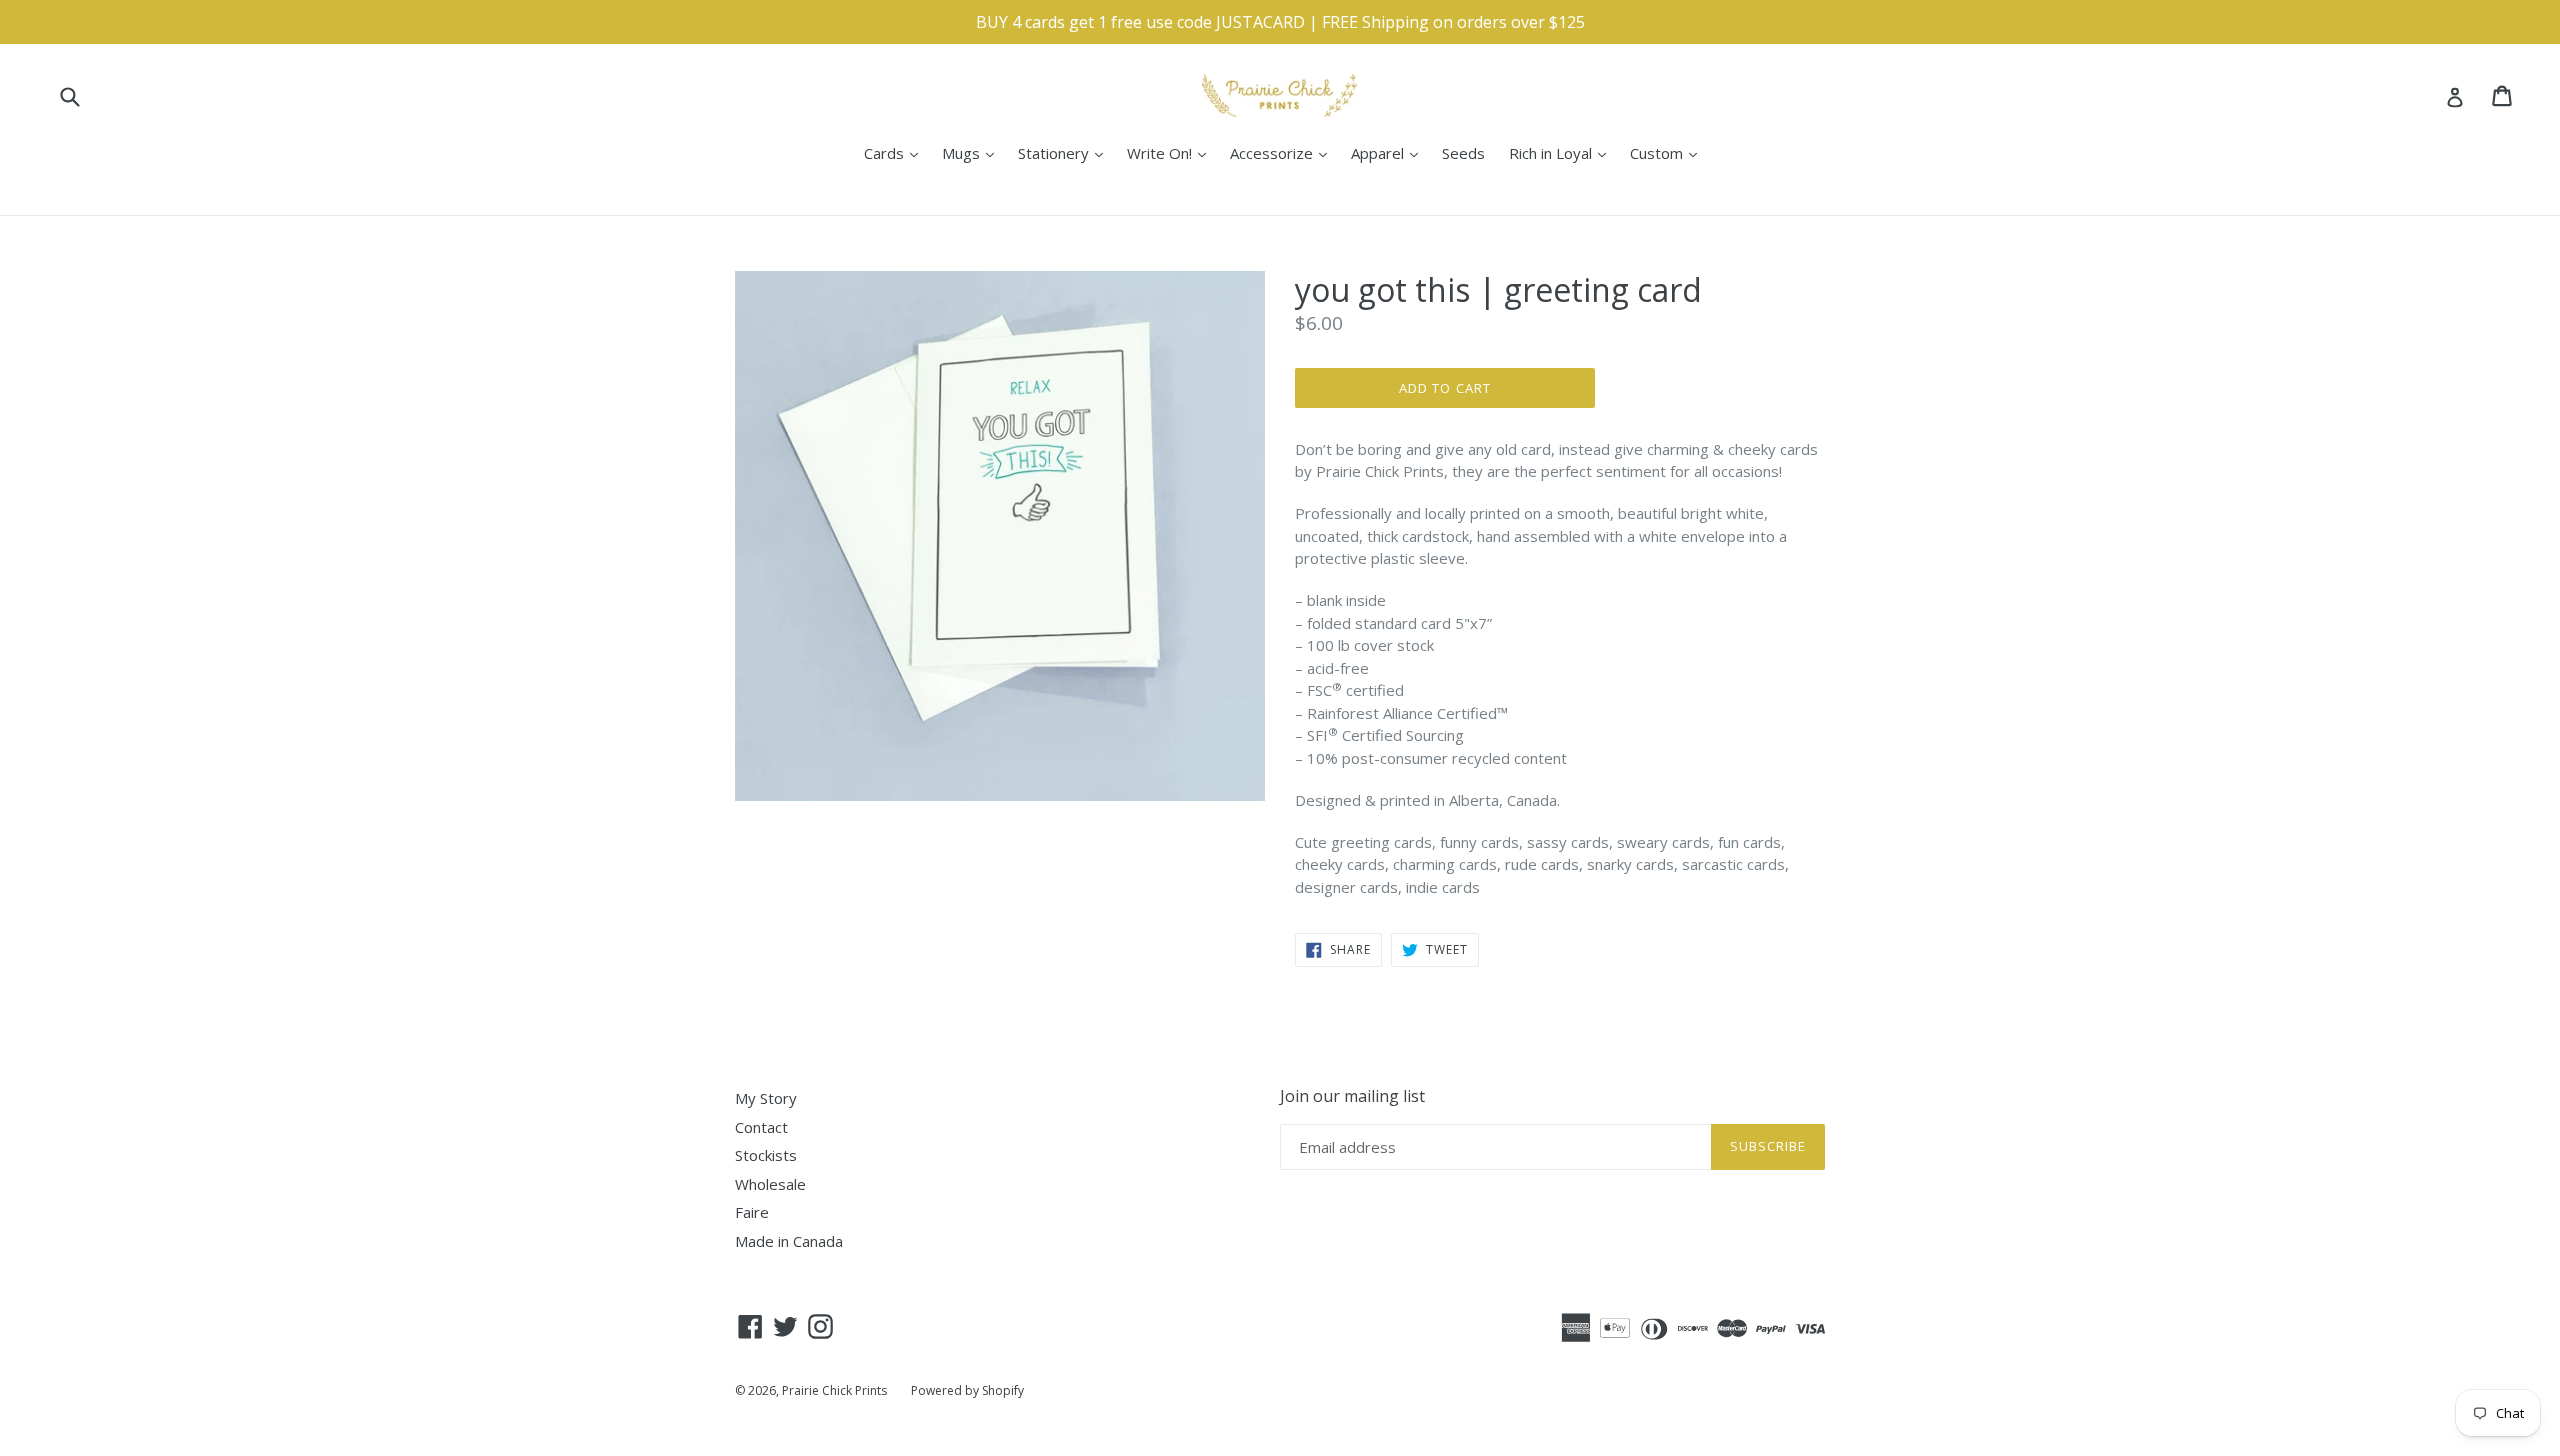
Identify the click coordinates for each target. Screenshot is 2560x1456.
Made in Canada (789, 1241)
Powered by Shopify (967, 1390)
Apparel (1389, 152)
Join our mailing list (1352, 1096)
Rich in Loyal (1562, 152)
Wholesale (770, 1184)
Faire (752, 1212)
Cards (896, 152)
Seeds (1463, 153)
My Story (766, 1098)
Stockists (766, 1155)
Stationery (1065, 152)
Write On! (1171, 152)
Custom (1668, 152)
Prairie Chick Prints (834, 1390)
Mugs (973, 152)
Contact (761, 1127)
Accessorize (1283, 152)
